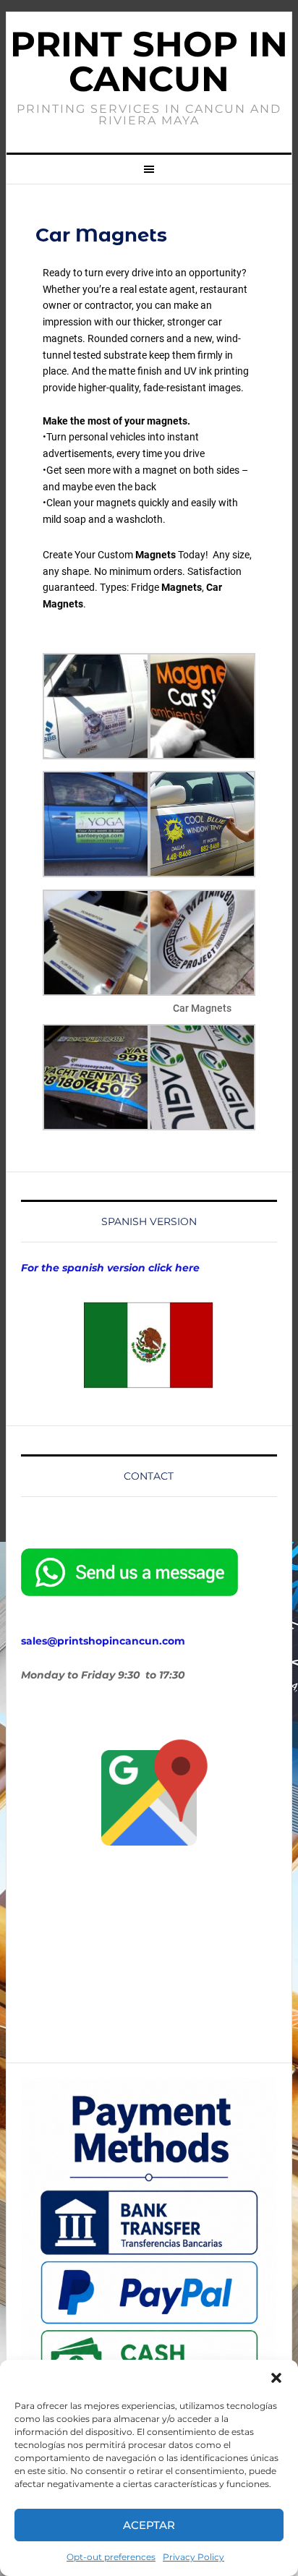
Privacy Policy (193, 2557)
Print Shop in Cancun (149, 61)
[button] (276, 2378)
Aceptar (149, 2525)
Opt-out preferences (111, 2557)
